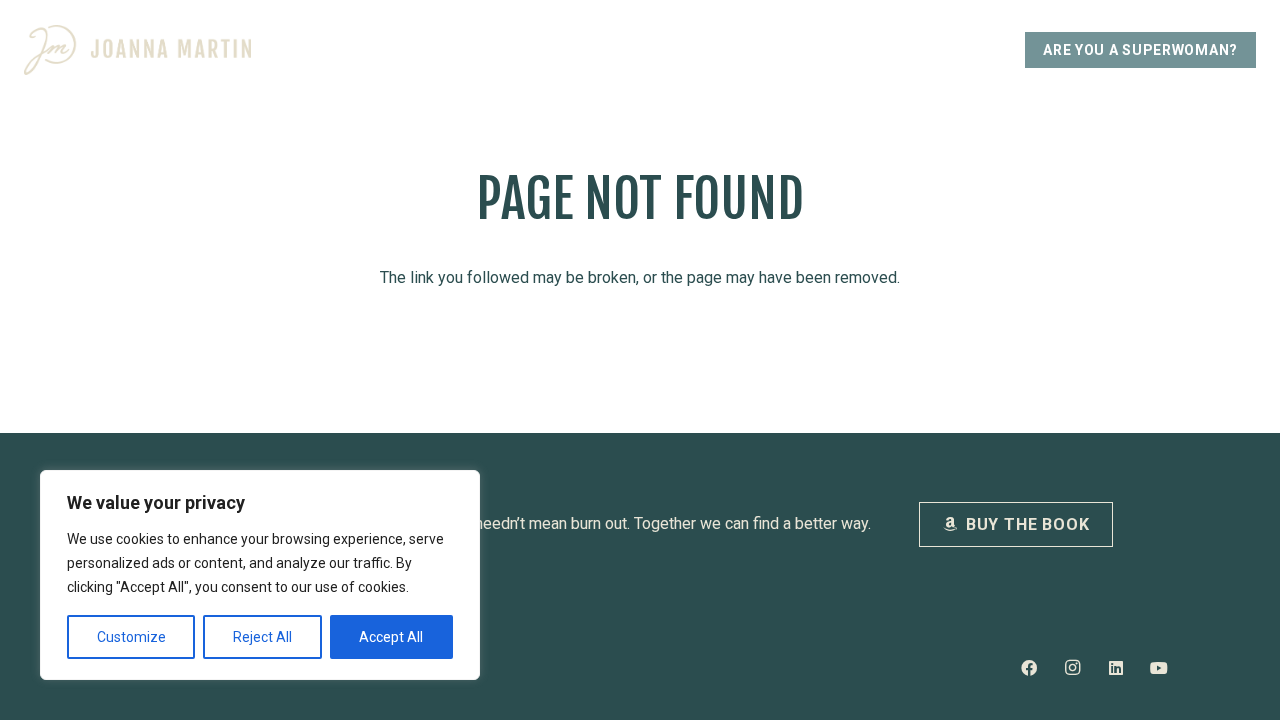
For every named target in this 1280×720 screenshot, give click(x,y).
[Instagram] (1072, 668)
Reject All (262, 637)
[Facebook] (1029, 668)
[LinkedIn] (1116, 668)
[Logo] (137, 50)
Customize (131, 637)
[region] (260, 575)
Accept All (391, 637)
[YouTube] (1159, 668)
